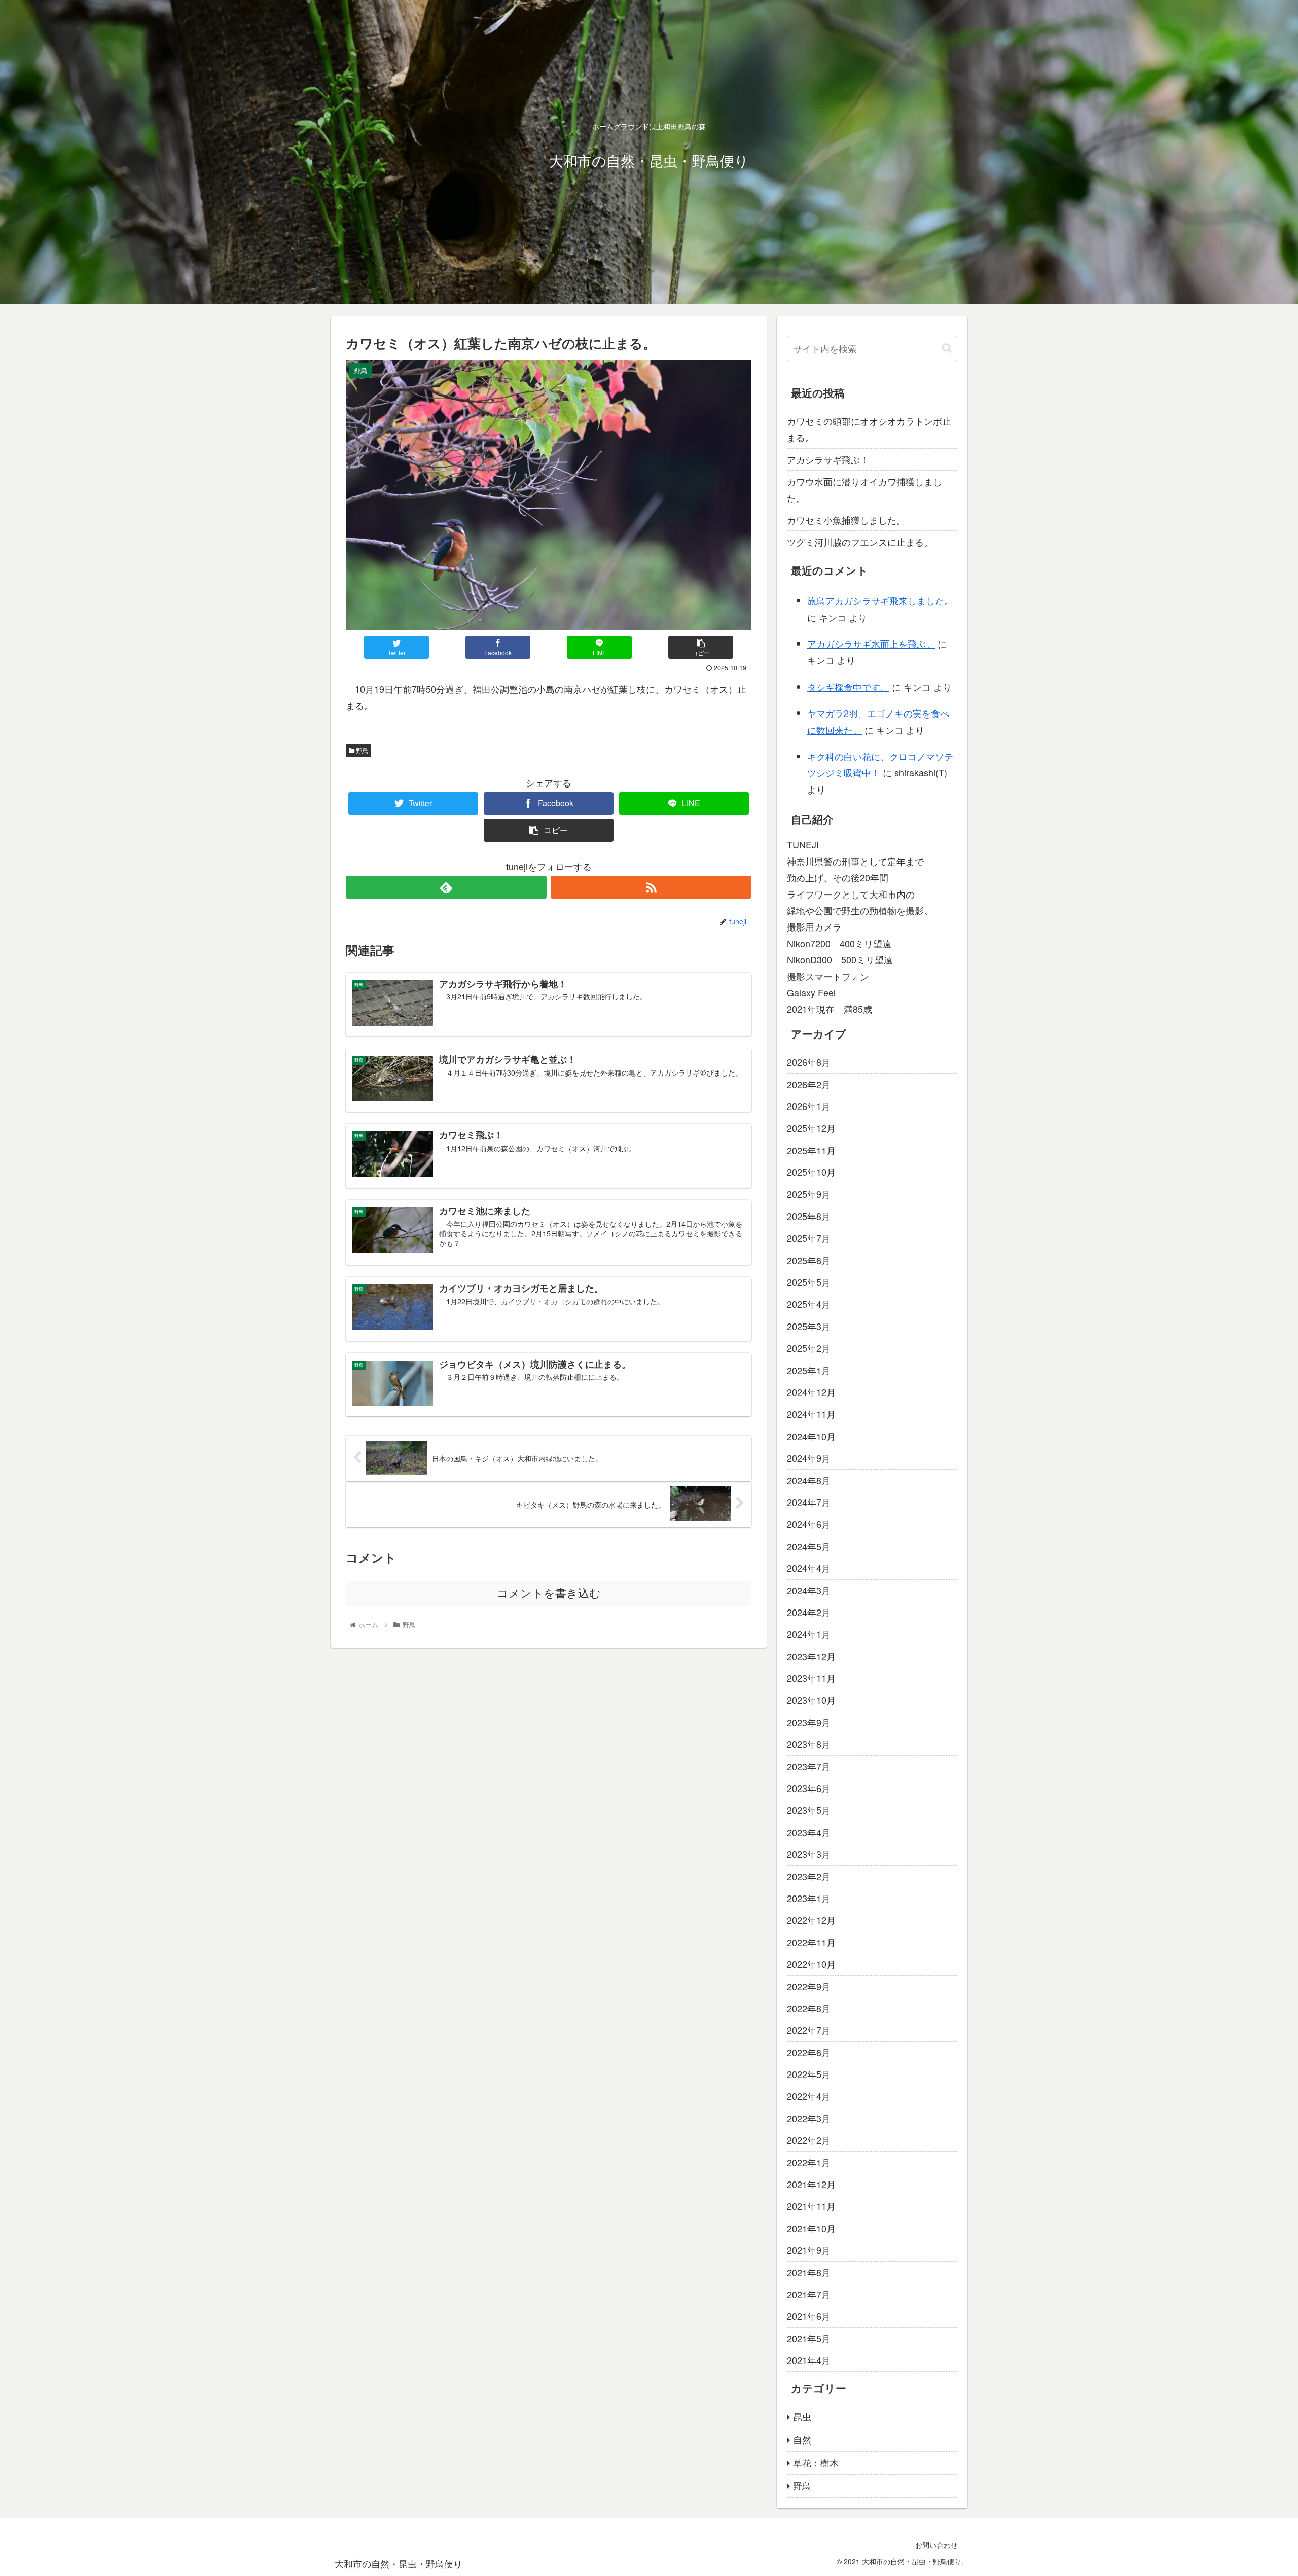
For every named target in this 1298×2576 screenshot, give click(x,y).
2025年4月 (809, 1304)
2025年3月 (809, 1326)
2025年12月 (811, 1128)
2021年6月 (809, 2316)
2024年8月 (809, 1480)
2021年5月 (809, 2338)
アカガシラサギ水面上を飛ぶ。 (871, 643)
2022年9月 (809, 1986)
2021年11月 (811, 2206)
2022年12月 (811, 1920)
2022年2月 (809, 2140)
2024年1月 (809, 1634)
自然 (802, 2439)
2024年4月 (809, 1568)
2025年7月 (809, 1238)
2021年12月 (811, 2184)
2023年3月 (809, 1854)
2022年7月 (809, 2030)
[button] (947, 348)
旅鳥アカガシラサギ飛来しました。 (880, 600)
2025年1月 (809, 1370)
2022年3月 (809, 2118)
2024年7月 (809, 1502)
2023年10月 (811, 1700)
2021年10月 (811, 2228)
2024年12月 (811, 1392)
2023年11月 (811, 1678)
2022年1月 (809, 2162)
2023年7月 (809, 1766)
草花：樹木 (816, 2462)
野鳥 (361, 750)
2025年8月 (809, 1216)
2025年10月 (811, 1172)
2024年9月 (809, 1458)
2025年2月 (809, 1348)
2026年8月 (809, 1062)
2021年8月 (809, 2272)
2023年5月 (809, 1810)
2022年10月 (811, 1964)
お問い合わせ (936, 2545)
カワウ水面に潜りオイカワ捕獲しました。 (864, 489)
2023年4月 (809, 1832)
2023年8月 (809, 1744)
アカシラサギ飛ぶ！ (828, 459)
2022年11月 (811, 1942)
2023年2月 (809, 1876)
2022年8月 (809, 2008)
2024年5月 (809, 1546)
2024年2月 (809, 1612)
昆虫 (802, 2416)
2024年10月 (811, 1436)
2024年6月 (809, 1524)
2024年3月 (809, 1590)
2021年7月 (809, 2294)
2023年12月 (811, 1656)
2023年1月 (809, 1898)
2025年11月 (811, 1150)
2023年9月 (809, 1722)
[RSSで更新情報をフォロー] (651, 887)
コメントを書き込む (549, 1594)
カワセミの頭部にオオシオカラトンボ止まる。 (869, 429)
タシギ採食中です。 (848, 687)
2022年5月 (809, 2074)
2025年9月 (809, 1194)
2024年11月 (811, 1414)
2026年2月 (809, 1084)
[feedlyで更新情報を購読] (446, 887)
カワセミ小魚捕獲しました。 (846, 520)
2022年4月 (809, 2096)
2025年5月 (809, 1282)
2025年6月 (809, 1260)
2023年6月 (809, 1788)
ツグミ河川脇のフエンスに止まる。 (860, 542)
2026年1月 (809, 1106)
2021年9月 (809, 2250)
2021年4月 (809, 2360)
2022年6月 (809, 2052)
